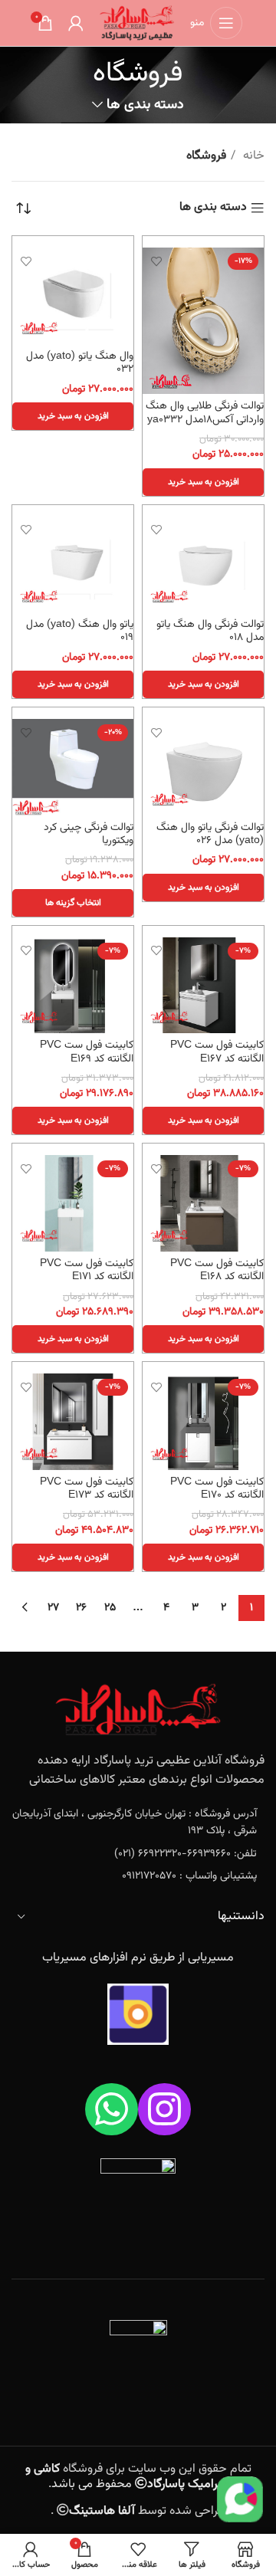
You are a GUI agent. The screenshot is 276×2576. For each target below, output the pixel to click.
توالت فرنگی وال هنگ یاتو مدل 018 (210, 631)
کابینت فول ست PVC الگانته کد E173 (87, 1488)
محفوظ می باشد (127, 2477)
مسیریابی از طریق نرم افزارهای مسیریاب (138, 1958)
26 (81, 1608)
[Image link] (138, 1710)
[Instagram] (164, 2110)
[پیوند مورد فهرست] (138, 1823)
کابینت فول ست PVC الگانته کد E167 (217, 1052)
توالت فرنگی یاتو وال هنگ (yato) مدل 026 (210, 834)
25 (110, 1608)
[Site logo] (136, 23)
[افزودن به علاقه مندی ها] (156, 261)
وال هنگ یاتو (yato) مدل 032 (80, 363)
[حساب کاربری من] (76, 23)
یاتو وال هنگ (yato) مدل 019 (80, 631)
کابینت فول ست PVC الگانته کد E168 (217, 1270)
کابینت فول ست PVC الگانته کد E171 (87, 1270)
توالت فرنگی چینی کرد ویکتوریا (89, 834)
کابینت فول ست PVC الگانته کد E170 (217, 1488)
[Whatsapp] (112, 2110)
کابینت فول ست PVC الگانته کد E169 (87, 1052)
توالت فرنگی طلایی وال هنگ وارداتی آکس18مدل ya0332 (205, 412)
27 (53, 1608)
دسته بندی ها (145, 105)
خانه (252, 156)
